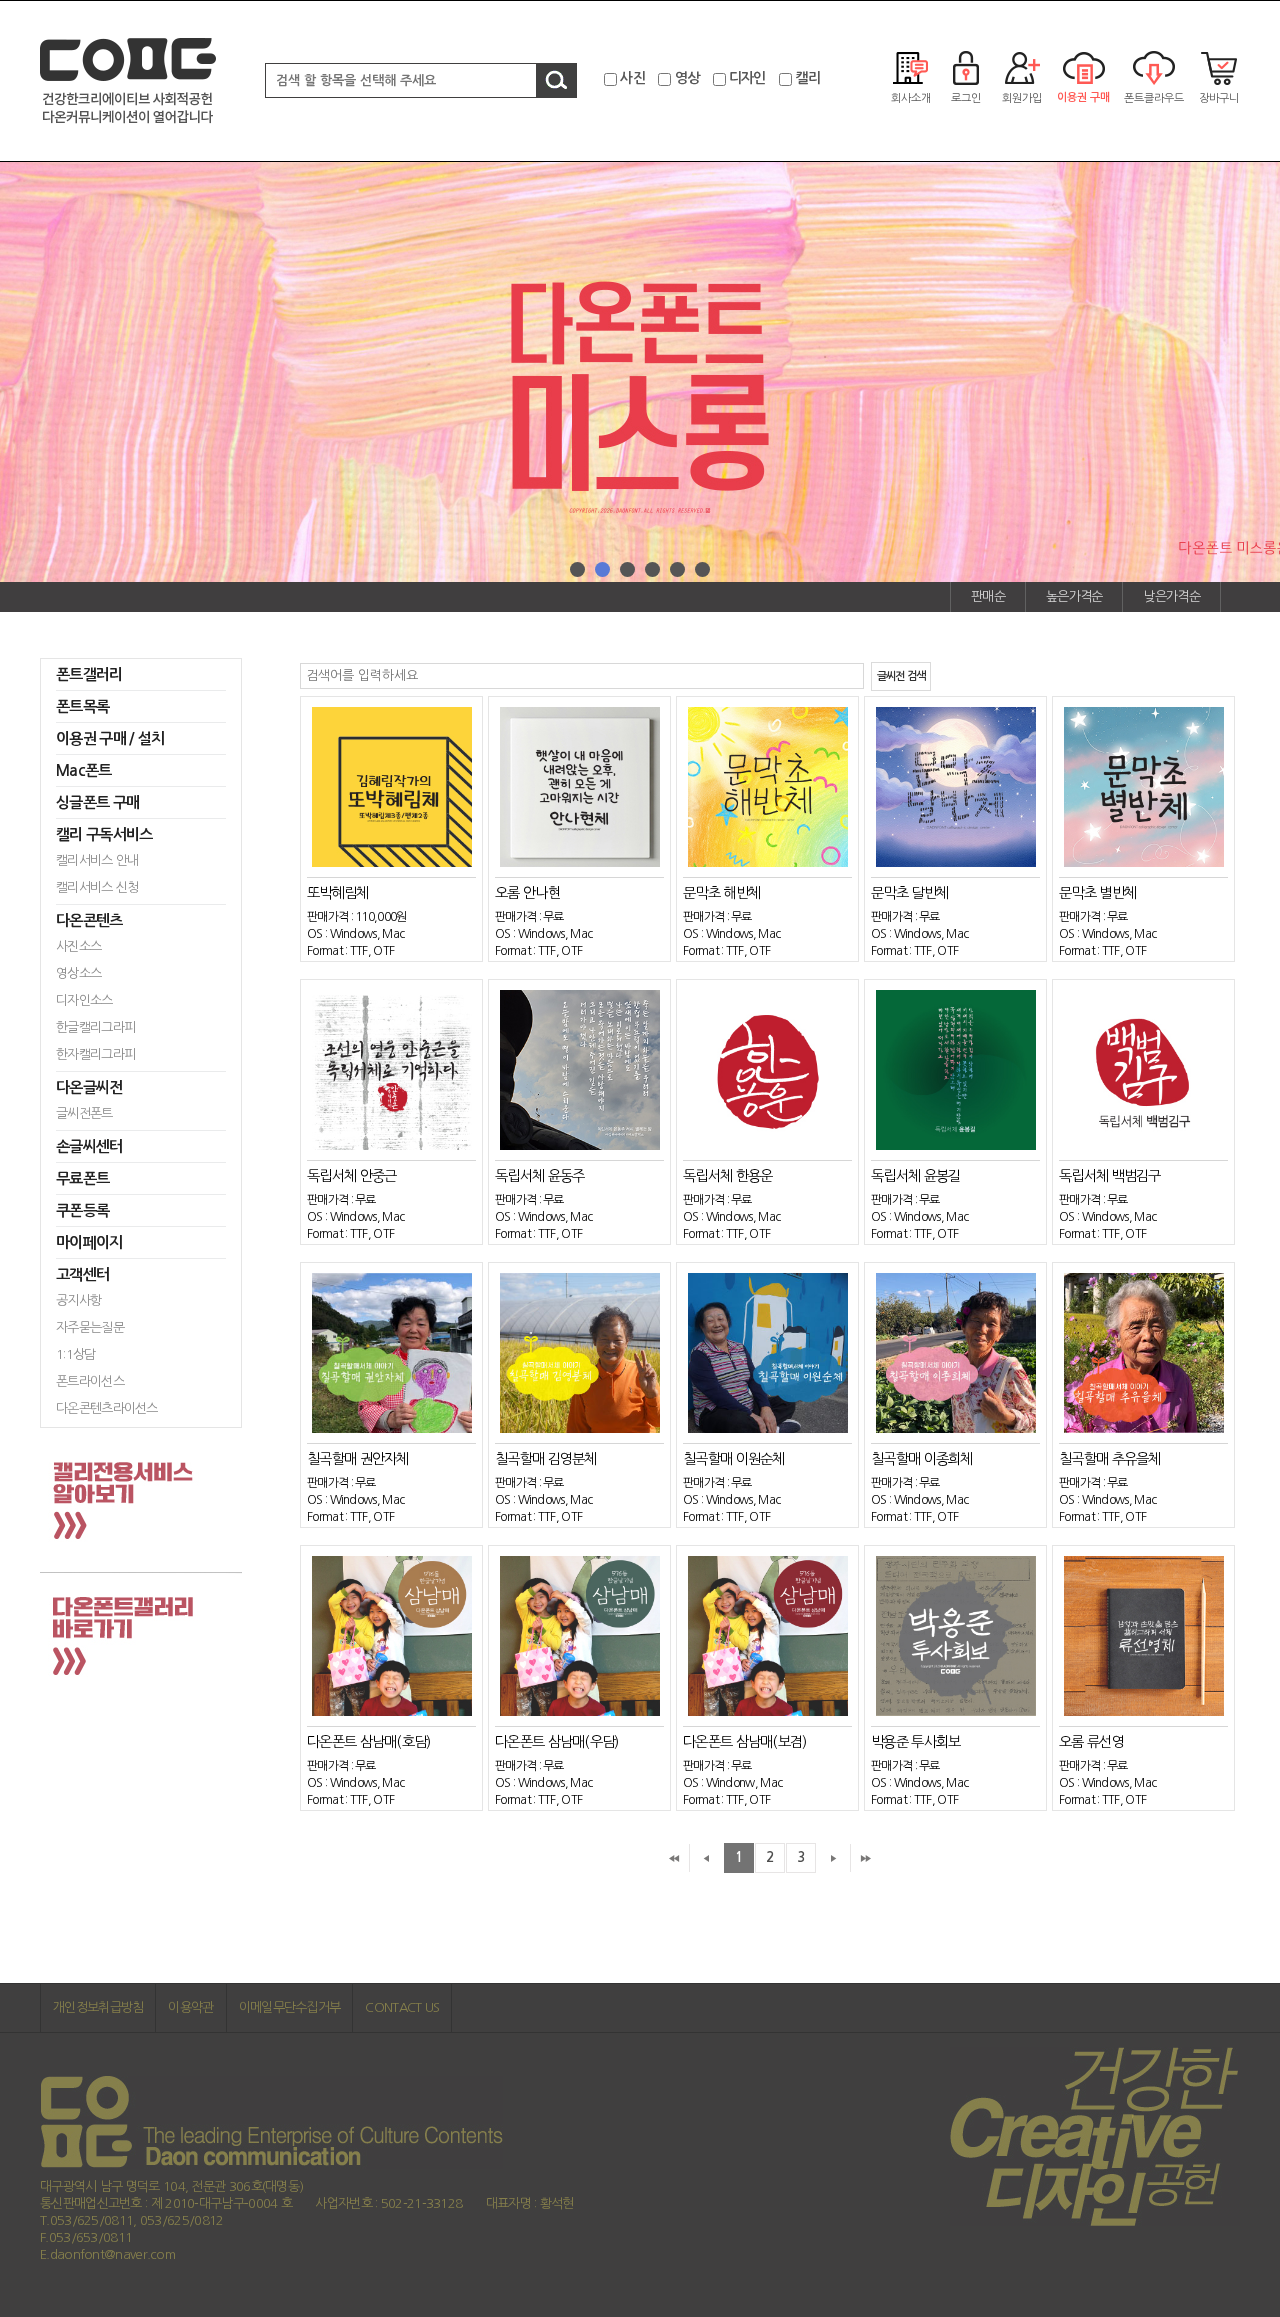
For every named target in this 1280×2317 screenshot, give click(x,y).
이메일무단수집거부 (290, 2007)
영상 (687, 78)
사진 (632, 78)
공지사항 (78, 1300)
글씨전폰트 (84, 1113)
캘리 (807, 78)
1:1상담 (76, 1354)
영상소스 (78, 973)
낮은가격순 (1171, 596)
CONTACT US (402, 2007)
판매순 (988, 596)
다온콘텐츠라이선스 (107, 1408)
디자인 (747, 78)
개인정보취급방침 (98, 2007)
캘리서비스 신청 (97, 887)
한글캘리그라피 (95, 1027)
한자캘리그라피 (95, 1054)
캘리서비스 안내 (97, 860)
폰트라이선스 (90, 1381)
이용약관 (190, 2007)
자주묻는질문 (90, 1327)
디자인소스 (84, 1000)
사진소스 (78, 946)
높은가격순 (1074, 596)
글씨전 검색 (901, 676)
